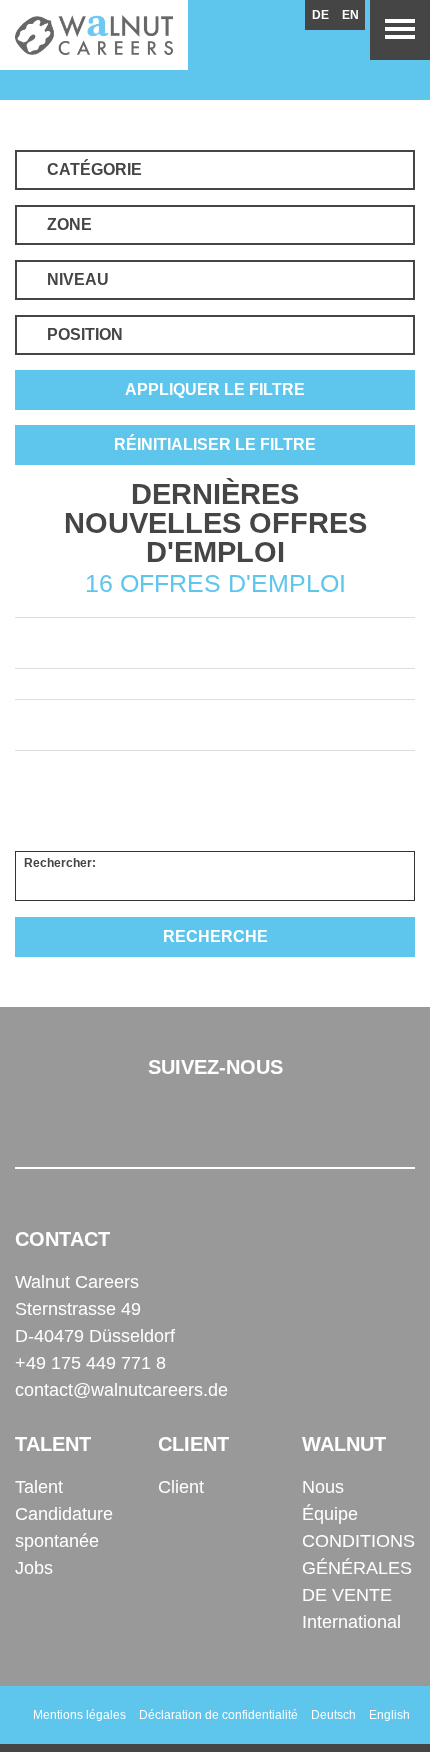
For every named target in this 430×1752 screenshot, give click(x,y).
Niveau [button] (78, 279)
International (351, 1622)
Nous (323, 1487)
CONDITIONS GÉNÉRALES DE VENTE (358, 1568)
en (350, 15)
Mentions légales (79, 1715)
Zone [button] (69, 224)
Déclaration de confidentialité (218, 1715)
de (320, 15)
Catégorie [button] (94, 169)
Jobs (34, 1568)
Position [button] (85, 334)
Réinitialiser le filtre (215, 444)
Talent (39, 1487)
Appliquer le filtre (215, 389)
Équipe (330, 1514)
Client (181, 1487)
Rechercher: (60, 863)
